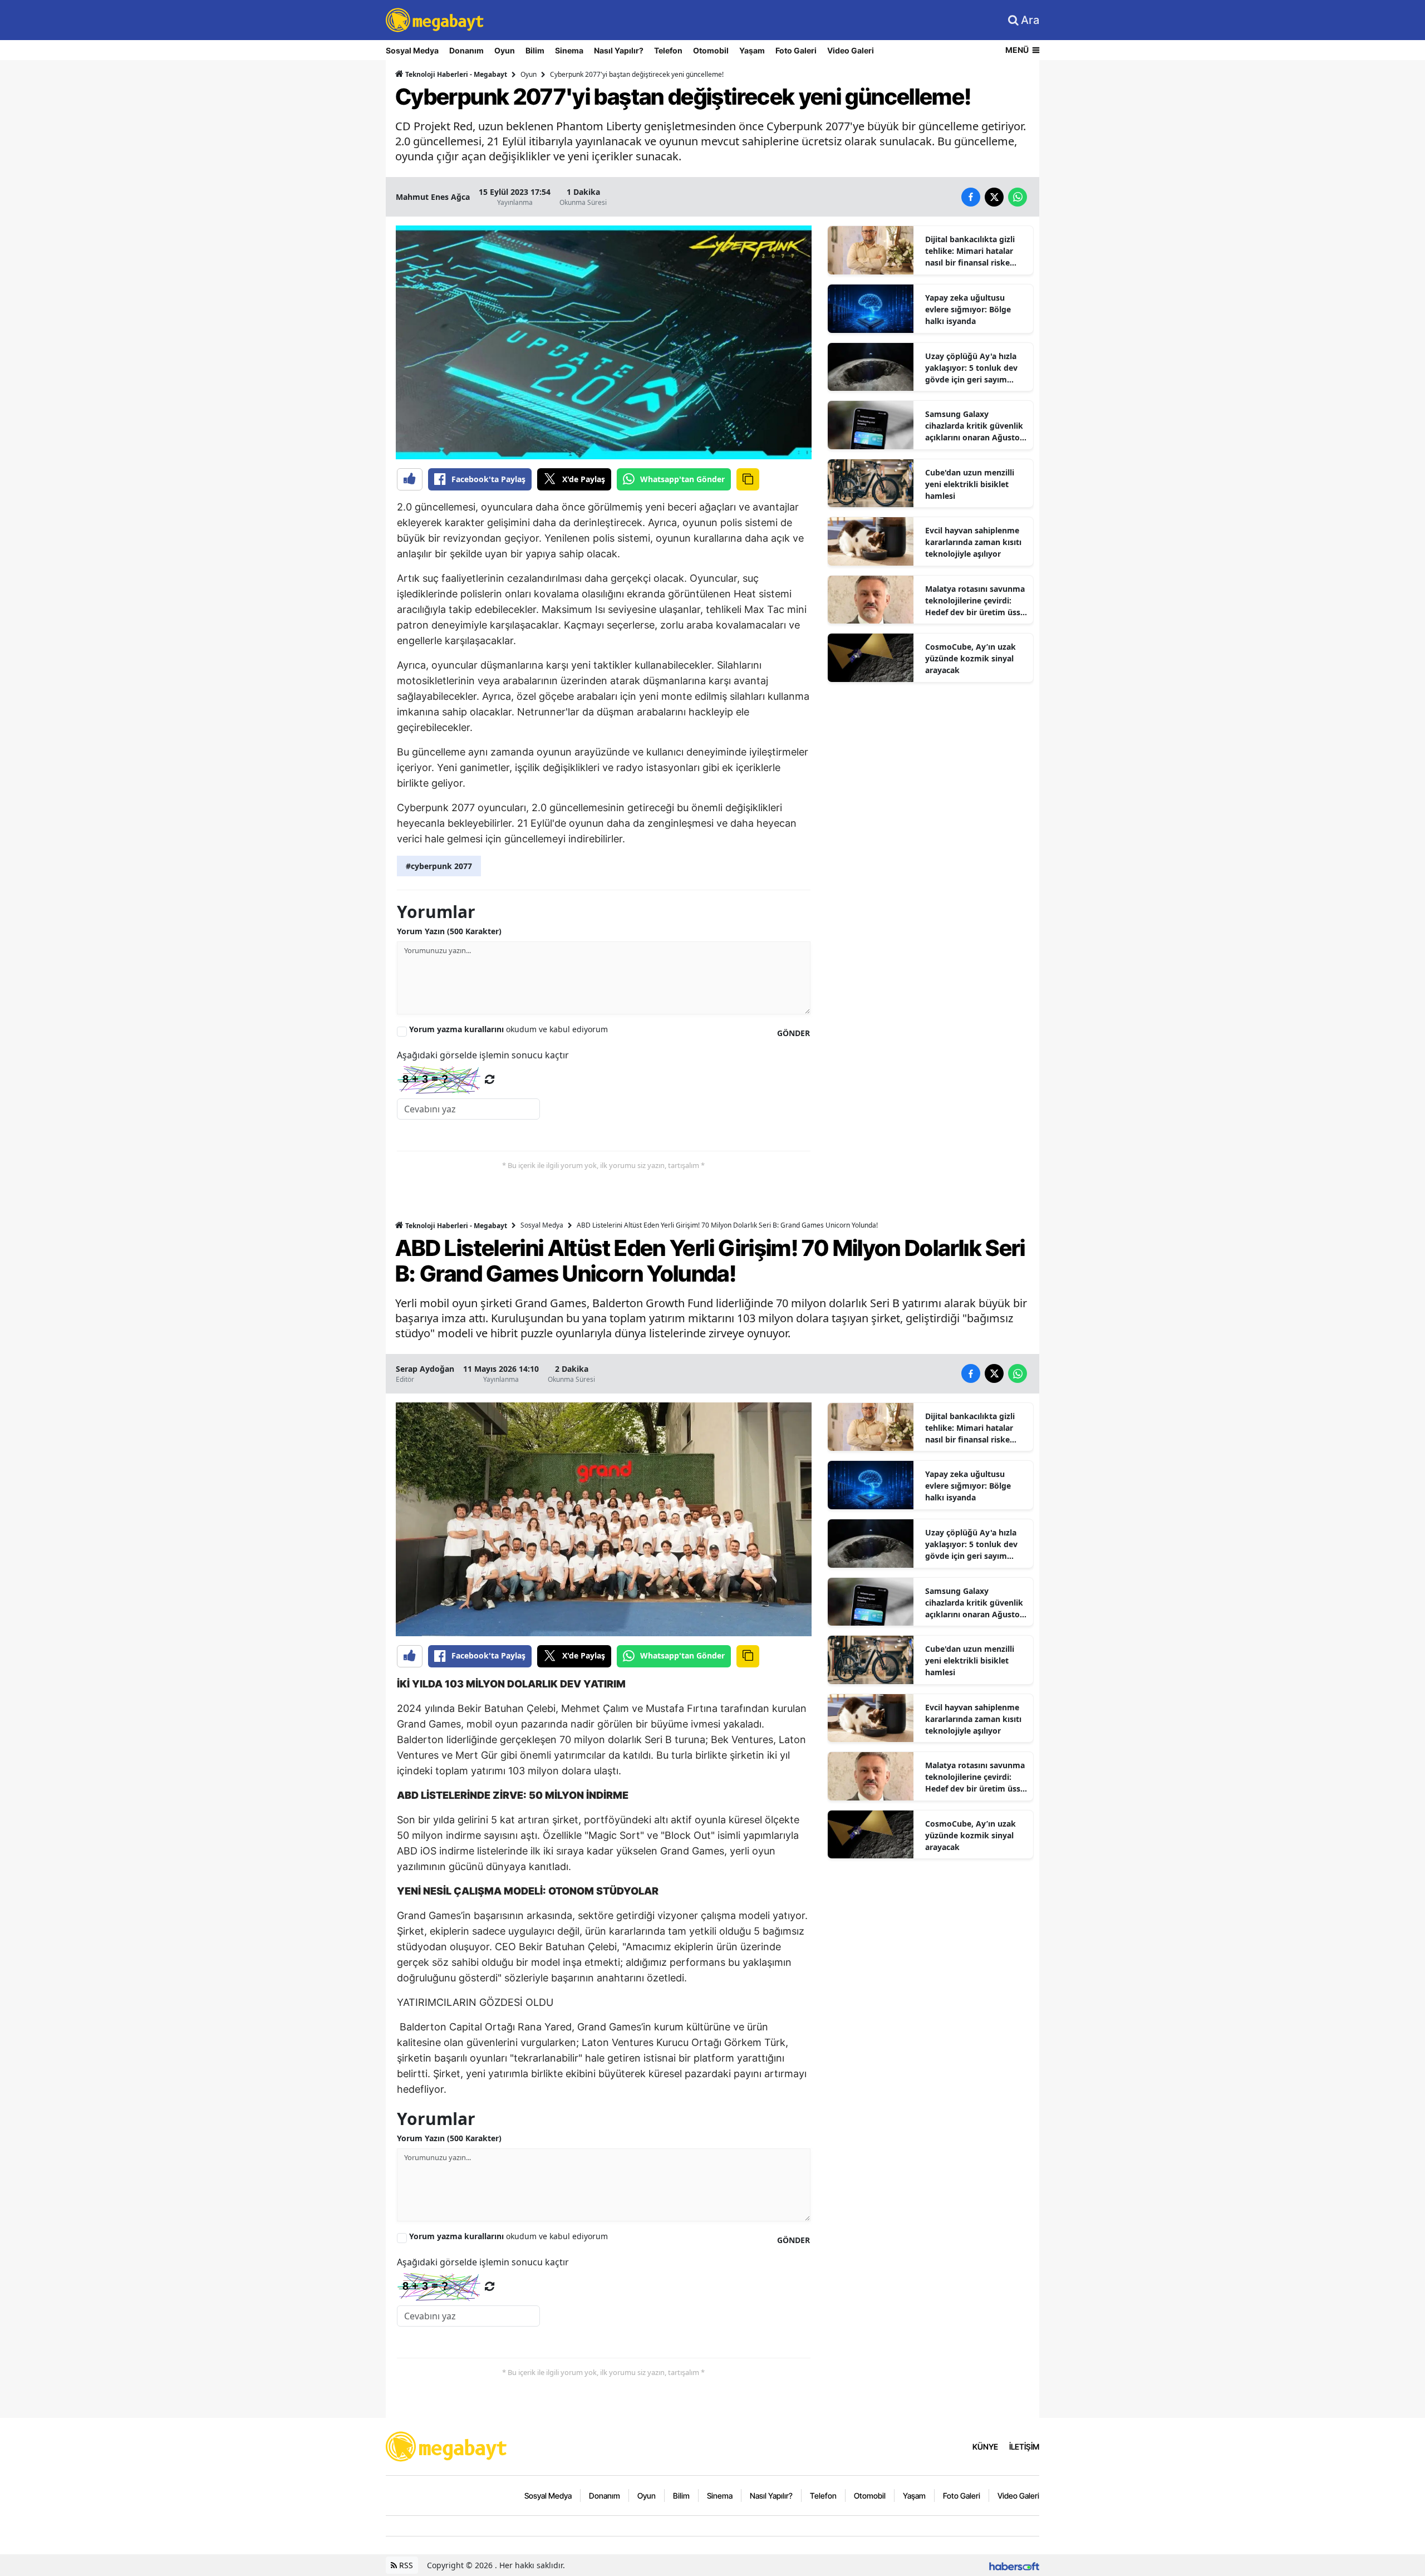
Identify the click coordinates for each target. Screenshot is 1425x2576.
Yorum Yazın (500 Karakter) (449, 931)
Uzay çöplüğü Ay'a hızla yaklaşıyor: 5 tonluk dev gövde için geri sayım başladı (971, 368)
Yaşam (752, 50)
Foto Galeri (796, 50)
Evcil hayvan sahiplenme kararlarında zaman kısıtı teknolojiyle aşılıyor (973, 542)
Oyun (505, 50)
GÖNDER (793, 1033)
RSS (405, 2565)
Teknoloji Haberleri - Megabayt (455, 74)
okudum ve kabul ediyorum (508, 1029)
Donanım (466, 50)
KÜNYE (985, 2447)
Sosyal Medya (412, 50)
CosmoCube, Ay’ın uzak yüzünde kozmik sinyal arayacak (971, 658)
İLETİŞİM (1024, 2447)
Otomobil (711, 50)
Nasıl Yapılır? (619, 50)
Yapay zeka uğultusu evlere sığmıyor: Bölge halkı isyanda (968, 309)
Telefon (668, 50)
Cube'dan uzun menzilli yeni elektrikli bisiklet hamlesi (970, 484)
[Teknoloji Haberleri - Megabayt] (447, 2446)
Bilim (535, 50)
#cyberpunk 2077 (439, 866)
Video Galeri (851, 50)
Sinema (569, 50)
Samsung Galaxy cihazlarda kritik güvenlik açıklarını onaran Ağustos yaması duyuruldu (974, 426)
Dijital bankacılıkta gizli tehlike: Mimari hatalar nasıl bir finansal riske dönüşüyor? (970, 251)
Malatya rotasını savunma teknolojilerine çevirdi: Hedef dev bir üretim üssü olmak (975, 601)
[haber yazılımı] (1014, 2565)
